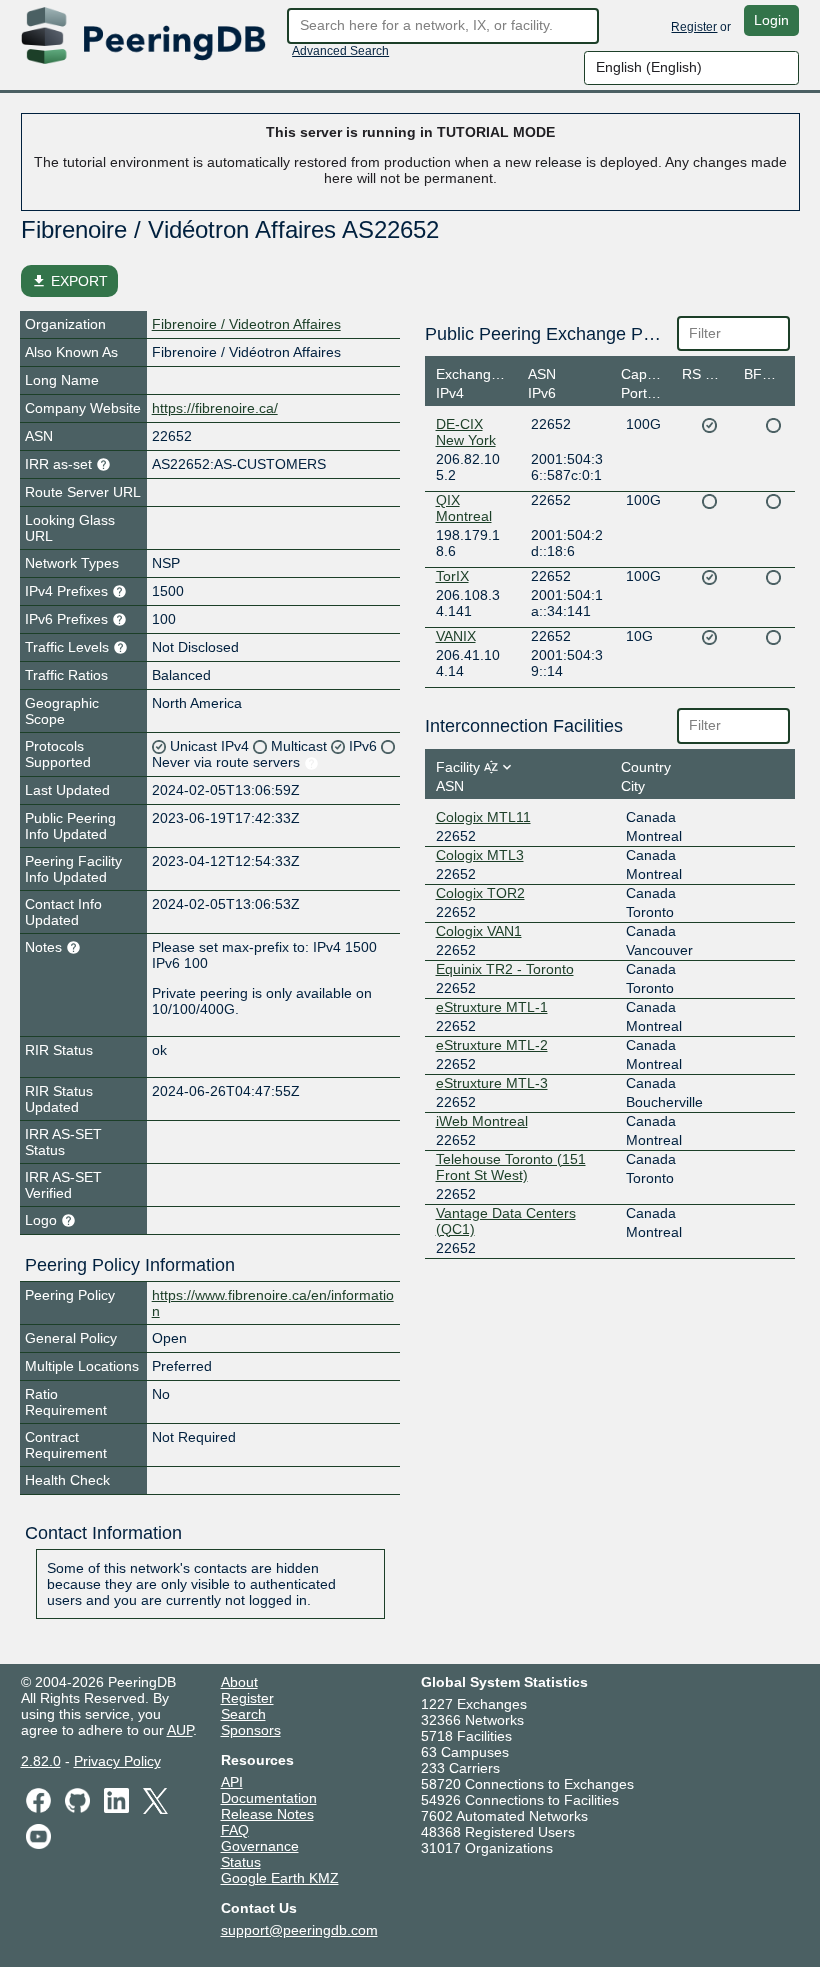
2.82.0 (41, 1761)
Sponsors (251, 1730)
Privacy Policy (117, 1761)
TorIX (452, 576)
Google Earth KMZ (280, 1878)
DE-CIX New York (466, 432)
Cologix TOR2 (480, 893)
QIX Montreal (464, 508)
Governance (260, 1846)
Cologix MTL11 (483, 817)
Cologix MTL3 (480, 855)
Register (694, 27)
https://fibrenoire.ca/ (215, 408)
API (232, 1782)
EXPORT (69, 281)
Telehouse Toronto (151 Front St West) (511, 1167)
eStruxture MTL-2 (492, 1045)
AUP (180, 1730)
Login (771, 20)
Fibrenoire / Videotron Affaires (246, 324)
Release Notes (267, 1814)
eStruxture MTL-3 (492, 1083)
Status (241, 1862)
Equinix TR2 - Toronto (505, 969)
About (239, 1682)
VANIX (456, 636)
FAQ (235, 1830)
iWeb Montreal (482, 1121)
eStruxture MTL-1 (492, 1007)
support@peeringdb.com (299, 1930)
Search (243, 1714)
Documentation (269, 1798)
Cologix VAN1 (479, 931)
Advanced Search (340, 51)
